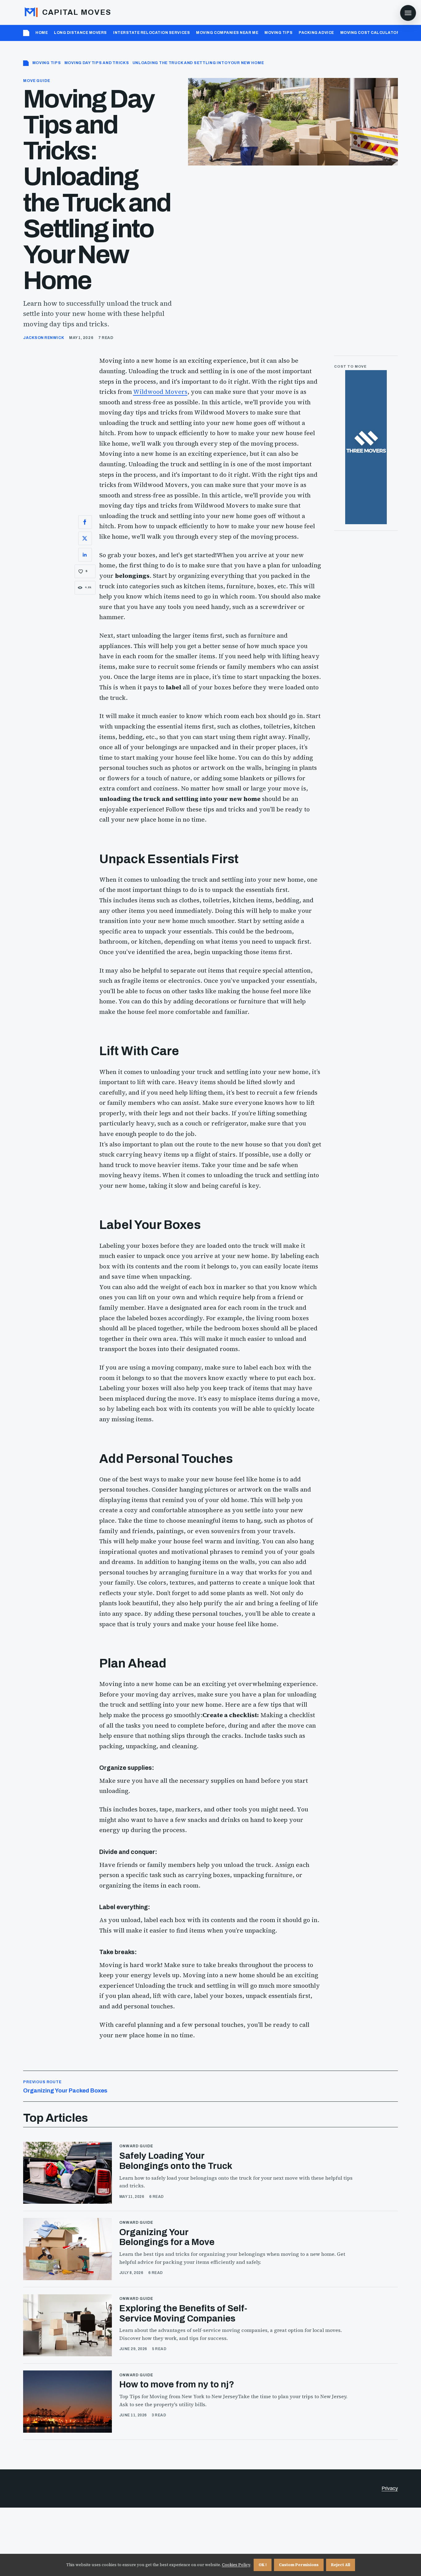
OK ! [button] (263, 2565)
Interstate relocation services (151, 33)
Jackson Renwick (44, 338)
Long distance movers (80, 33)
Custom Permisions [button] (299, 2565)
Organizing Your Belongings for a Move (167, 2237)
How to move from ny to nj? (177, 2384)
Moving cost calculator (370, 33)
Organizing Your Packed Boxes (65, 2087)
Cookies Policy (236, 2565)
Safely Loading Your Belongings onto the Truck (176, 2161)
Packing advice (316, 33)
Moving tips (278, 33)
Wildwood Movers (160, 392)
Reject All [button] (341, 2565)
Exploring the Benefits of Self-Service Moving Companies (183, 2313)
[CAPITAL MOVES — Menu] (408, 13)
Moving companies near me (227, 33)
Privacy (390, 2488)
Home (42, 33)
